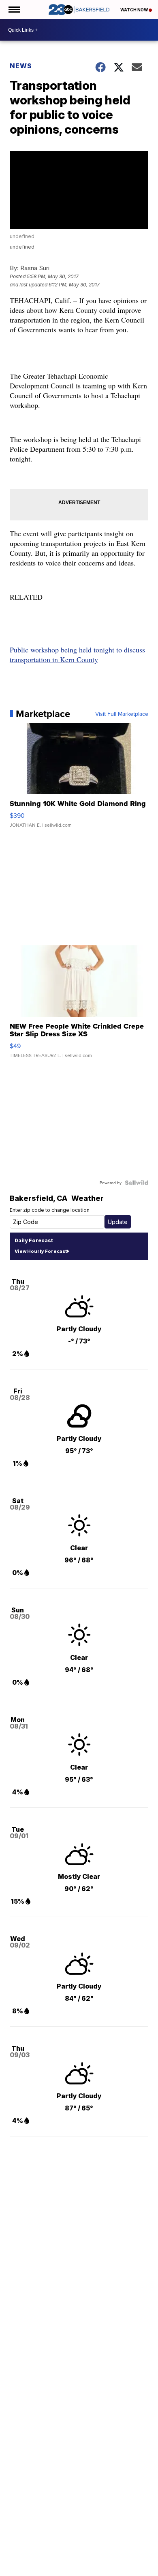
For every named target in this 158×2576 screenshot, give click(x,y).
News (21, 66)
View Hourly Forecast (41, 1251)
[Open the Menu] (14, 10)
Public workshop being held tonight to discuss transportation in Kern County (77, 654)
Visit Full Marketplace (122, 714)
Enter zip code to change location (50, 1210)
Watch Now (135, 10)
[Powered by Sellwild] (137, 1183)
